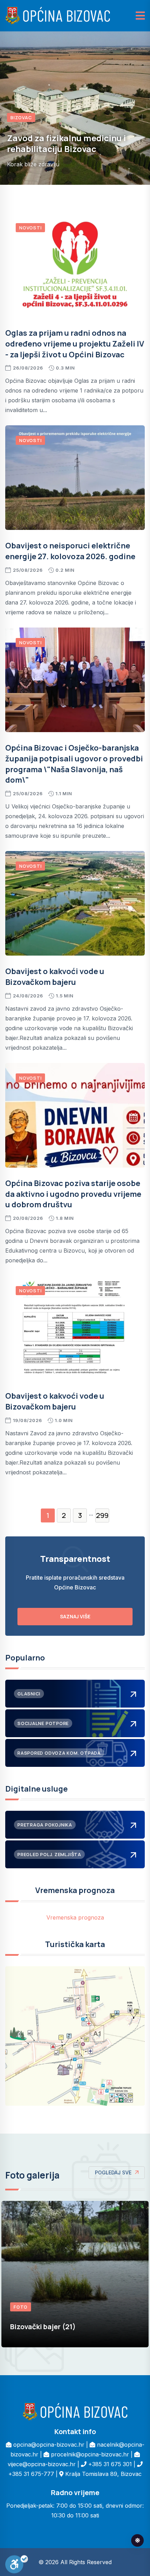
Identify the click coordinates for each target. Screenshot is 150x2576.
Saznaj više (75, 1616)
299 (102, 1515)
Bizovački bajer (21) (43, 2327)
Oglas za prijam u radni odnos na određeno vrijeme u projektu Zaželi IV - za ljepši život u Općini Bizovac (75, 344)
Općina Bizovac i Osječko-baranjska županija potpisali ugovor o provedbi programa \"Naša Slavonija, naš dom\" (74, 764)
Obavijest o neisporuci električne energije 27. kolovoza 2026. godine (70, 551)
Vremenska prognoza (75, 1917)
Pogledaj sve (113, 2172)
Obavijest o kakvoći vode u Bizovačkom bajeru (55, 977)
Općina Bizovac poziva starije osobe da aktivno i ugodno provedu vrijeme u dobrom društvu (73, 1194)
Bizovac (21, 128)
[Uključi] (17, 2564)
